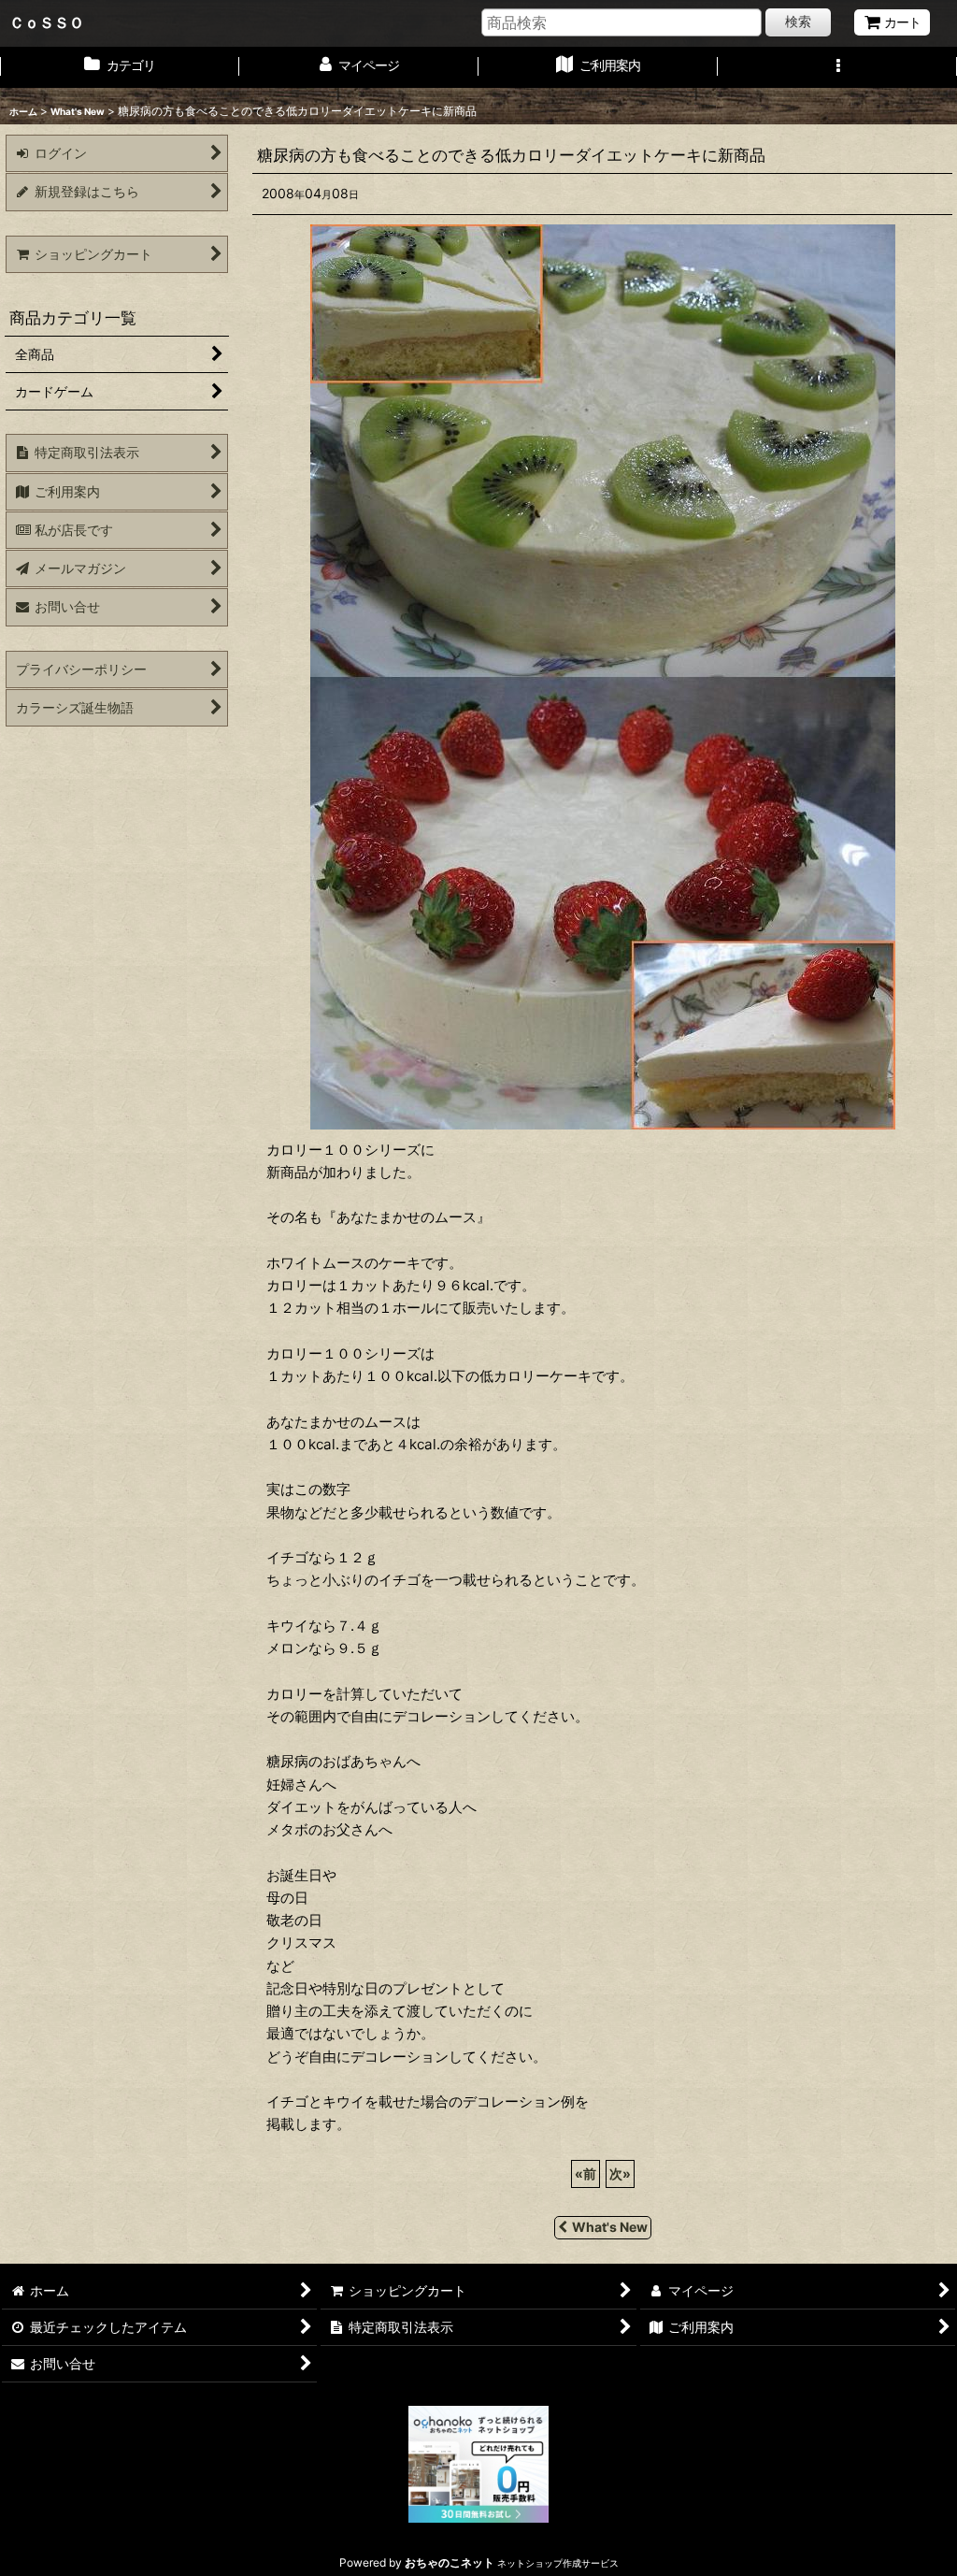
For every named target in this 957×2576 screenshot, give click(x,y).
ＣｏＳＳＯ (47, 22)
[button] (837, 67)
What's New (610, 2227)
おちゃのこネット (450, 2562)
